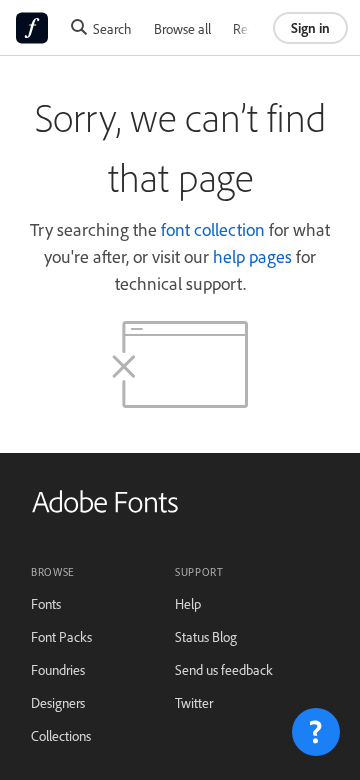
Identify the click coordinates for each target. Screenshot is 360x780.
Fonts (46, 603)
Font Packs (61, 636)
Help (188, 603)
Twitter (194, 702)
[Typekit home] (105, 508)
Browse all (182, 28)
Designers (58, 702)
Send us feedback (224, 669)
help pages (252, 256)
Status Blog (206, 636)
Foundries (58, 669)
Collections (61, 735)
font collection (213, 229)
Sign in (310, 27)
